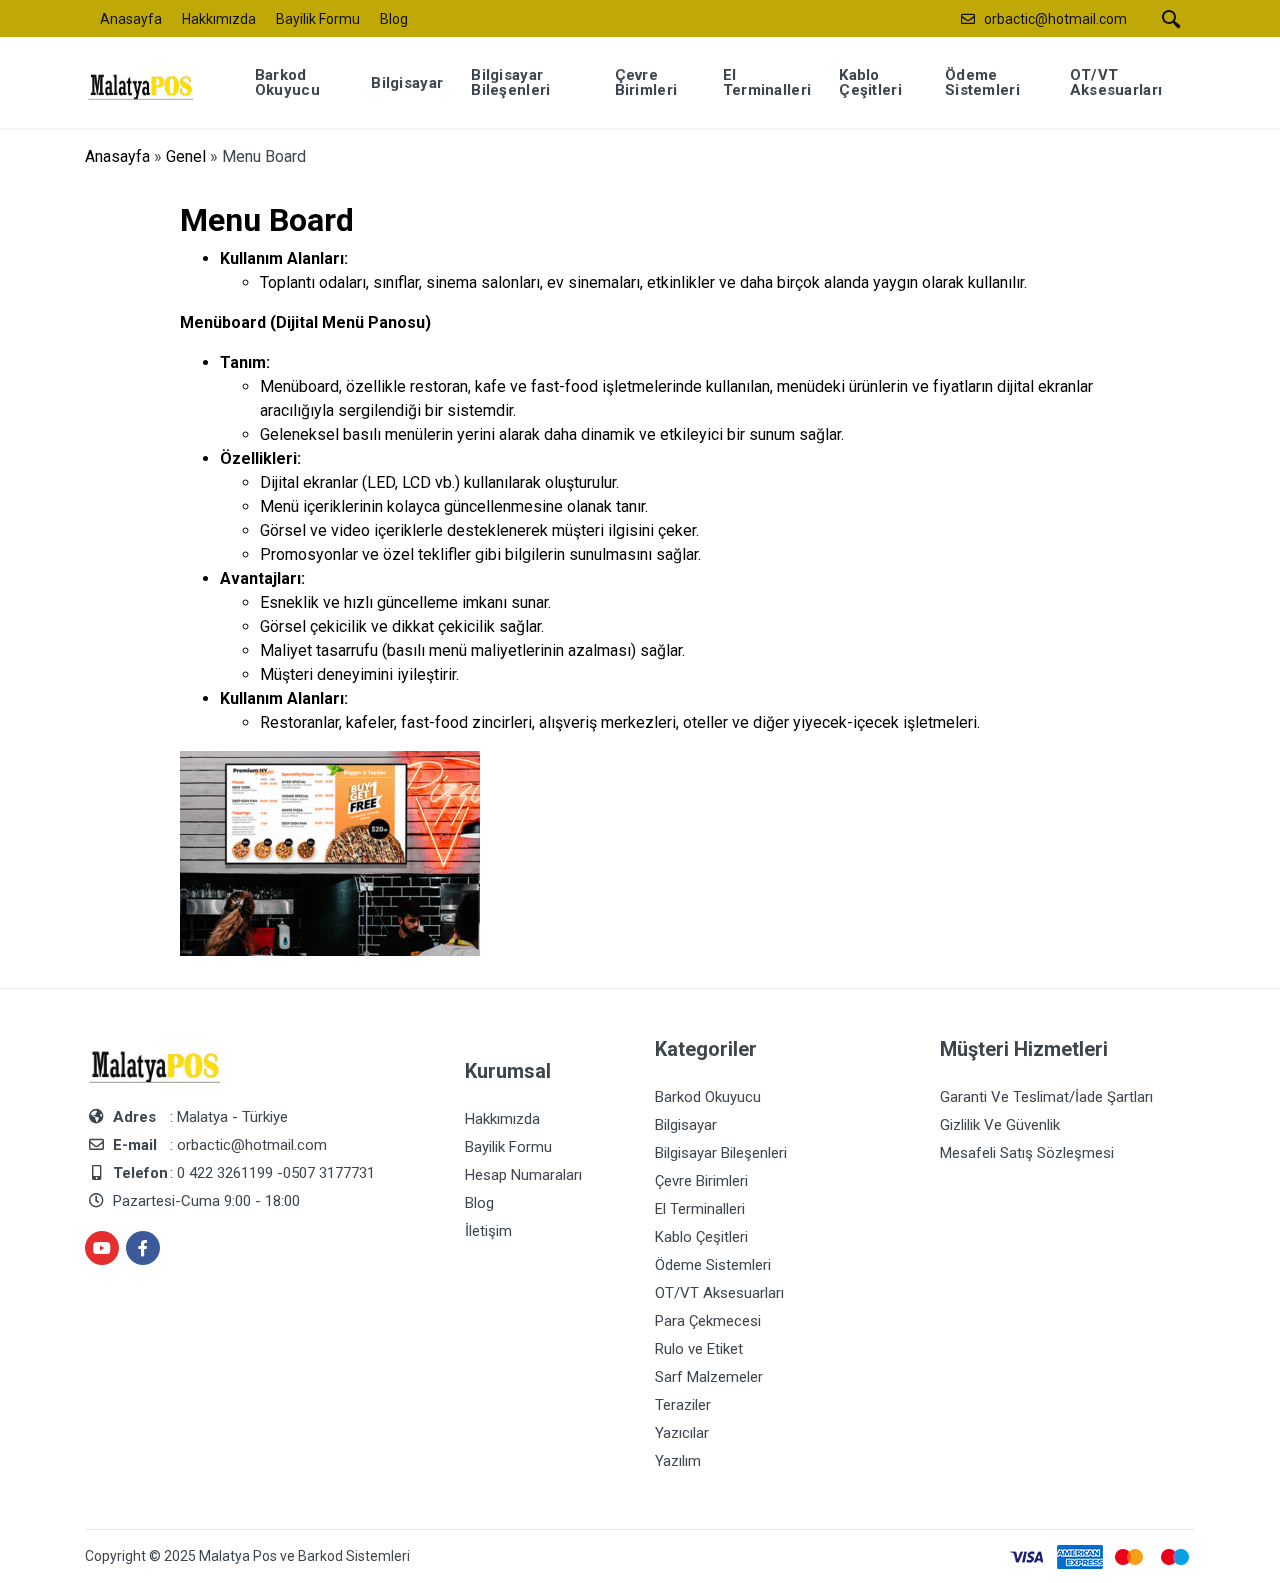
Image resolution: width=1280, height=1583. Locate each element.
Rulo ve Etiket (699, 1349)
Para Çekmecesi (708, 1321)
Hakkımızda (219, 19)
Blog (394, 19)
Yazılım (678, 1461)
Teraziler (683, 1405)
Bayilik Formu (318, 19)
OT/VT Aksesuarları (719, 1293)
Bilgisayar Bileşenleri (721, 1153)
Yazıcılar (682, 1433)
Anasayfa (131, 19)
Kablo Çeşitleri (701, 1237)
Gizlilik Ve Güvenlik (1000, 1125)
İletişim (488, 1231)
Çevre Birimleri (701, 1181)
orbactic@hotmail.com (1055, 19)
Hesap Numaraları (523, 1175)
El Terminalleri (700, 1209)
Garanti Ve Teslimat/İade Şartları (1046, 1097)
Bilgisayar (686, 1125)
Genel (186, 156)
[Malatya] (154, 81)
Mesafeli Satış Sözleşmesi (1027, 1153)
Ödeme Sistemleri (713, 1265)
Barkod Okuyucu (708, 1097)
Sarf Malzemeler (709, 1377)
